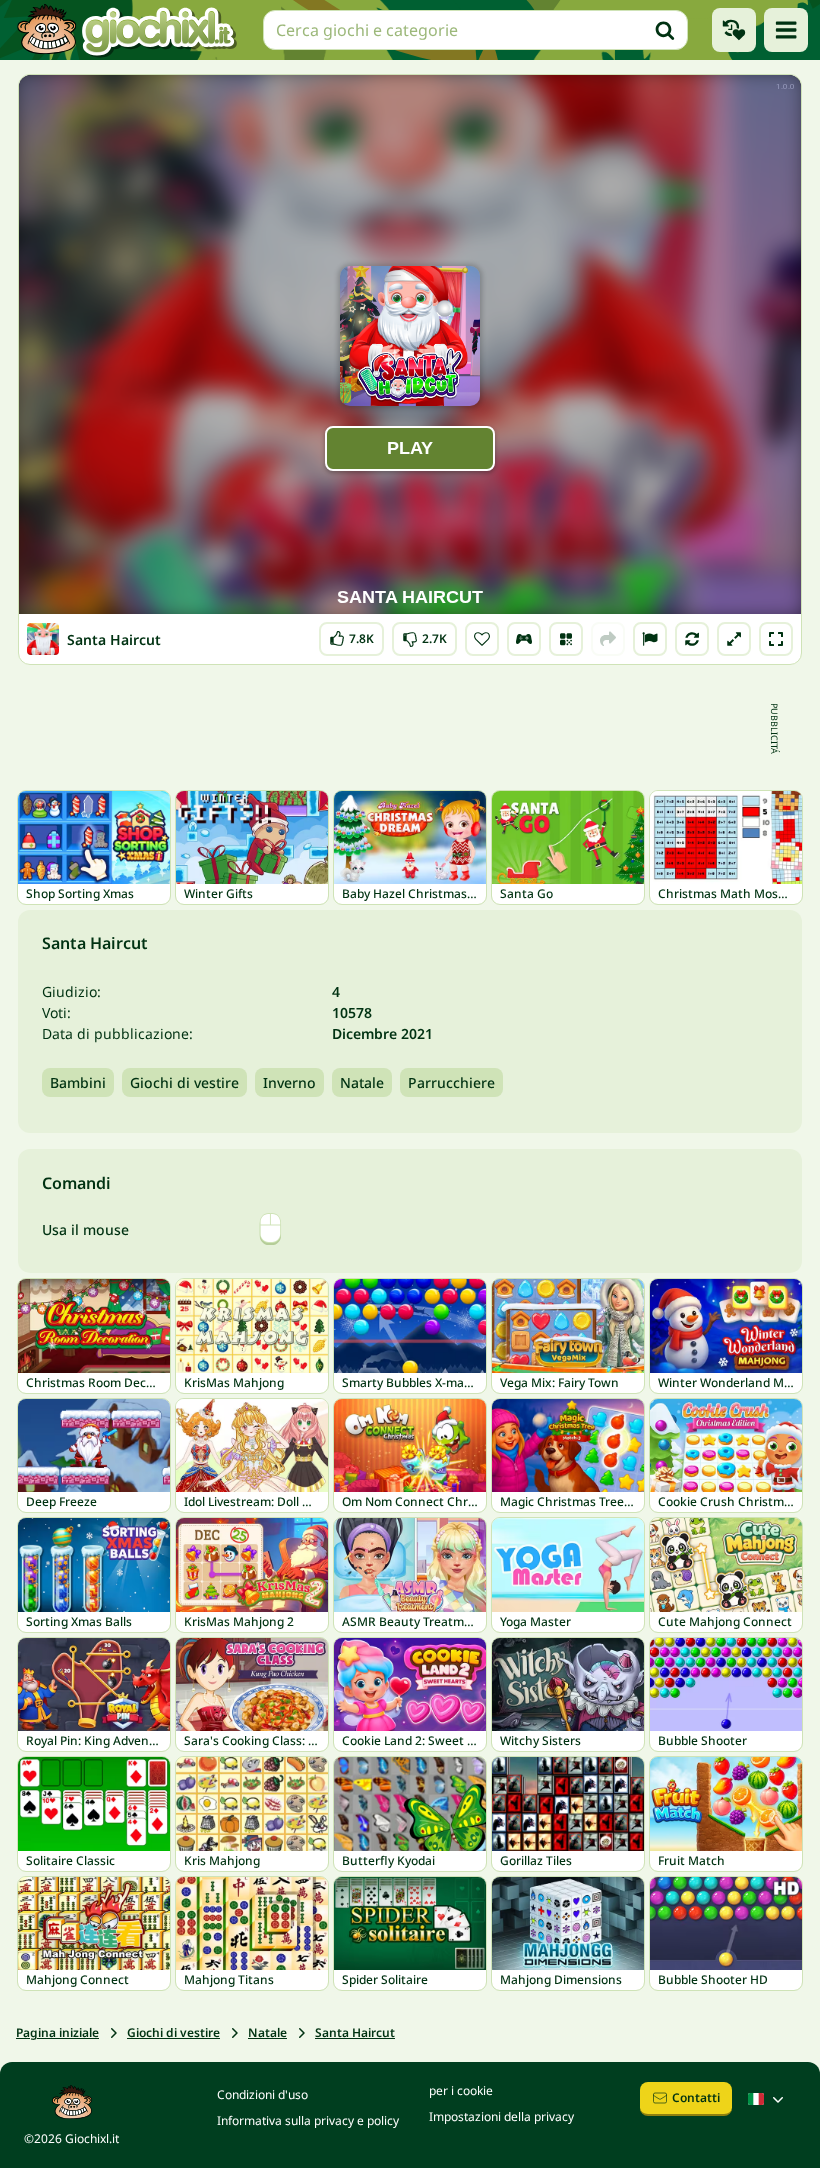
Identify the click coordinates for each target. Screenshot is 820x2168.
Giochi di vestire (184, 1082)
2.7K (424, 634)
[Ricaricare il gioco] (692, 639)
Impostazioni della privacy (501, 2116)
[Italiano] (768, 2099)
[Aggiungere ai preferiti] (482, 639)
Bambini (78, 1082)
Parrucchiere (451, 1082)
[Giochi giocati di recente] (734, 30)
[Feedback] (650, 639)
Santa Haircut (355, 2032)
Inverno (289, 1082)
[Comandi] (524, 639)
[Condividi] (608, 639)
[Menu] (786, 30)
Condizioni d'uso (262, 2094)
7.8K (351, 634)
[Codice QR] (566, 639)
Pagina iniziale (57, 2032)
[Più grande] (734, 639)
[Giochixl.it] (125, 30)
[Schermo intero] (776, 639)
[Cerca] (665, 30)
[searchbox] (475, 30)
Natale (362, 1082)
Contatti (696, 2097)
